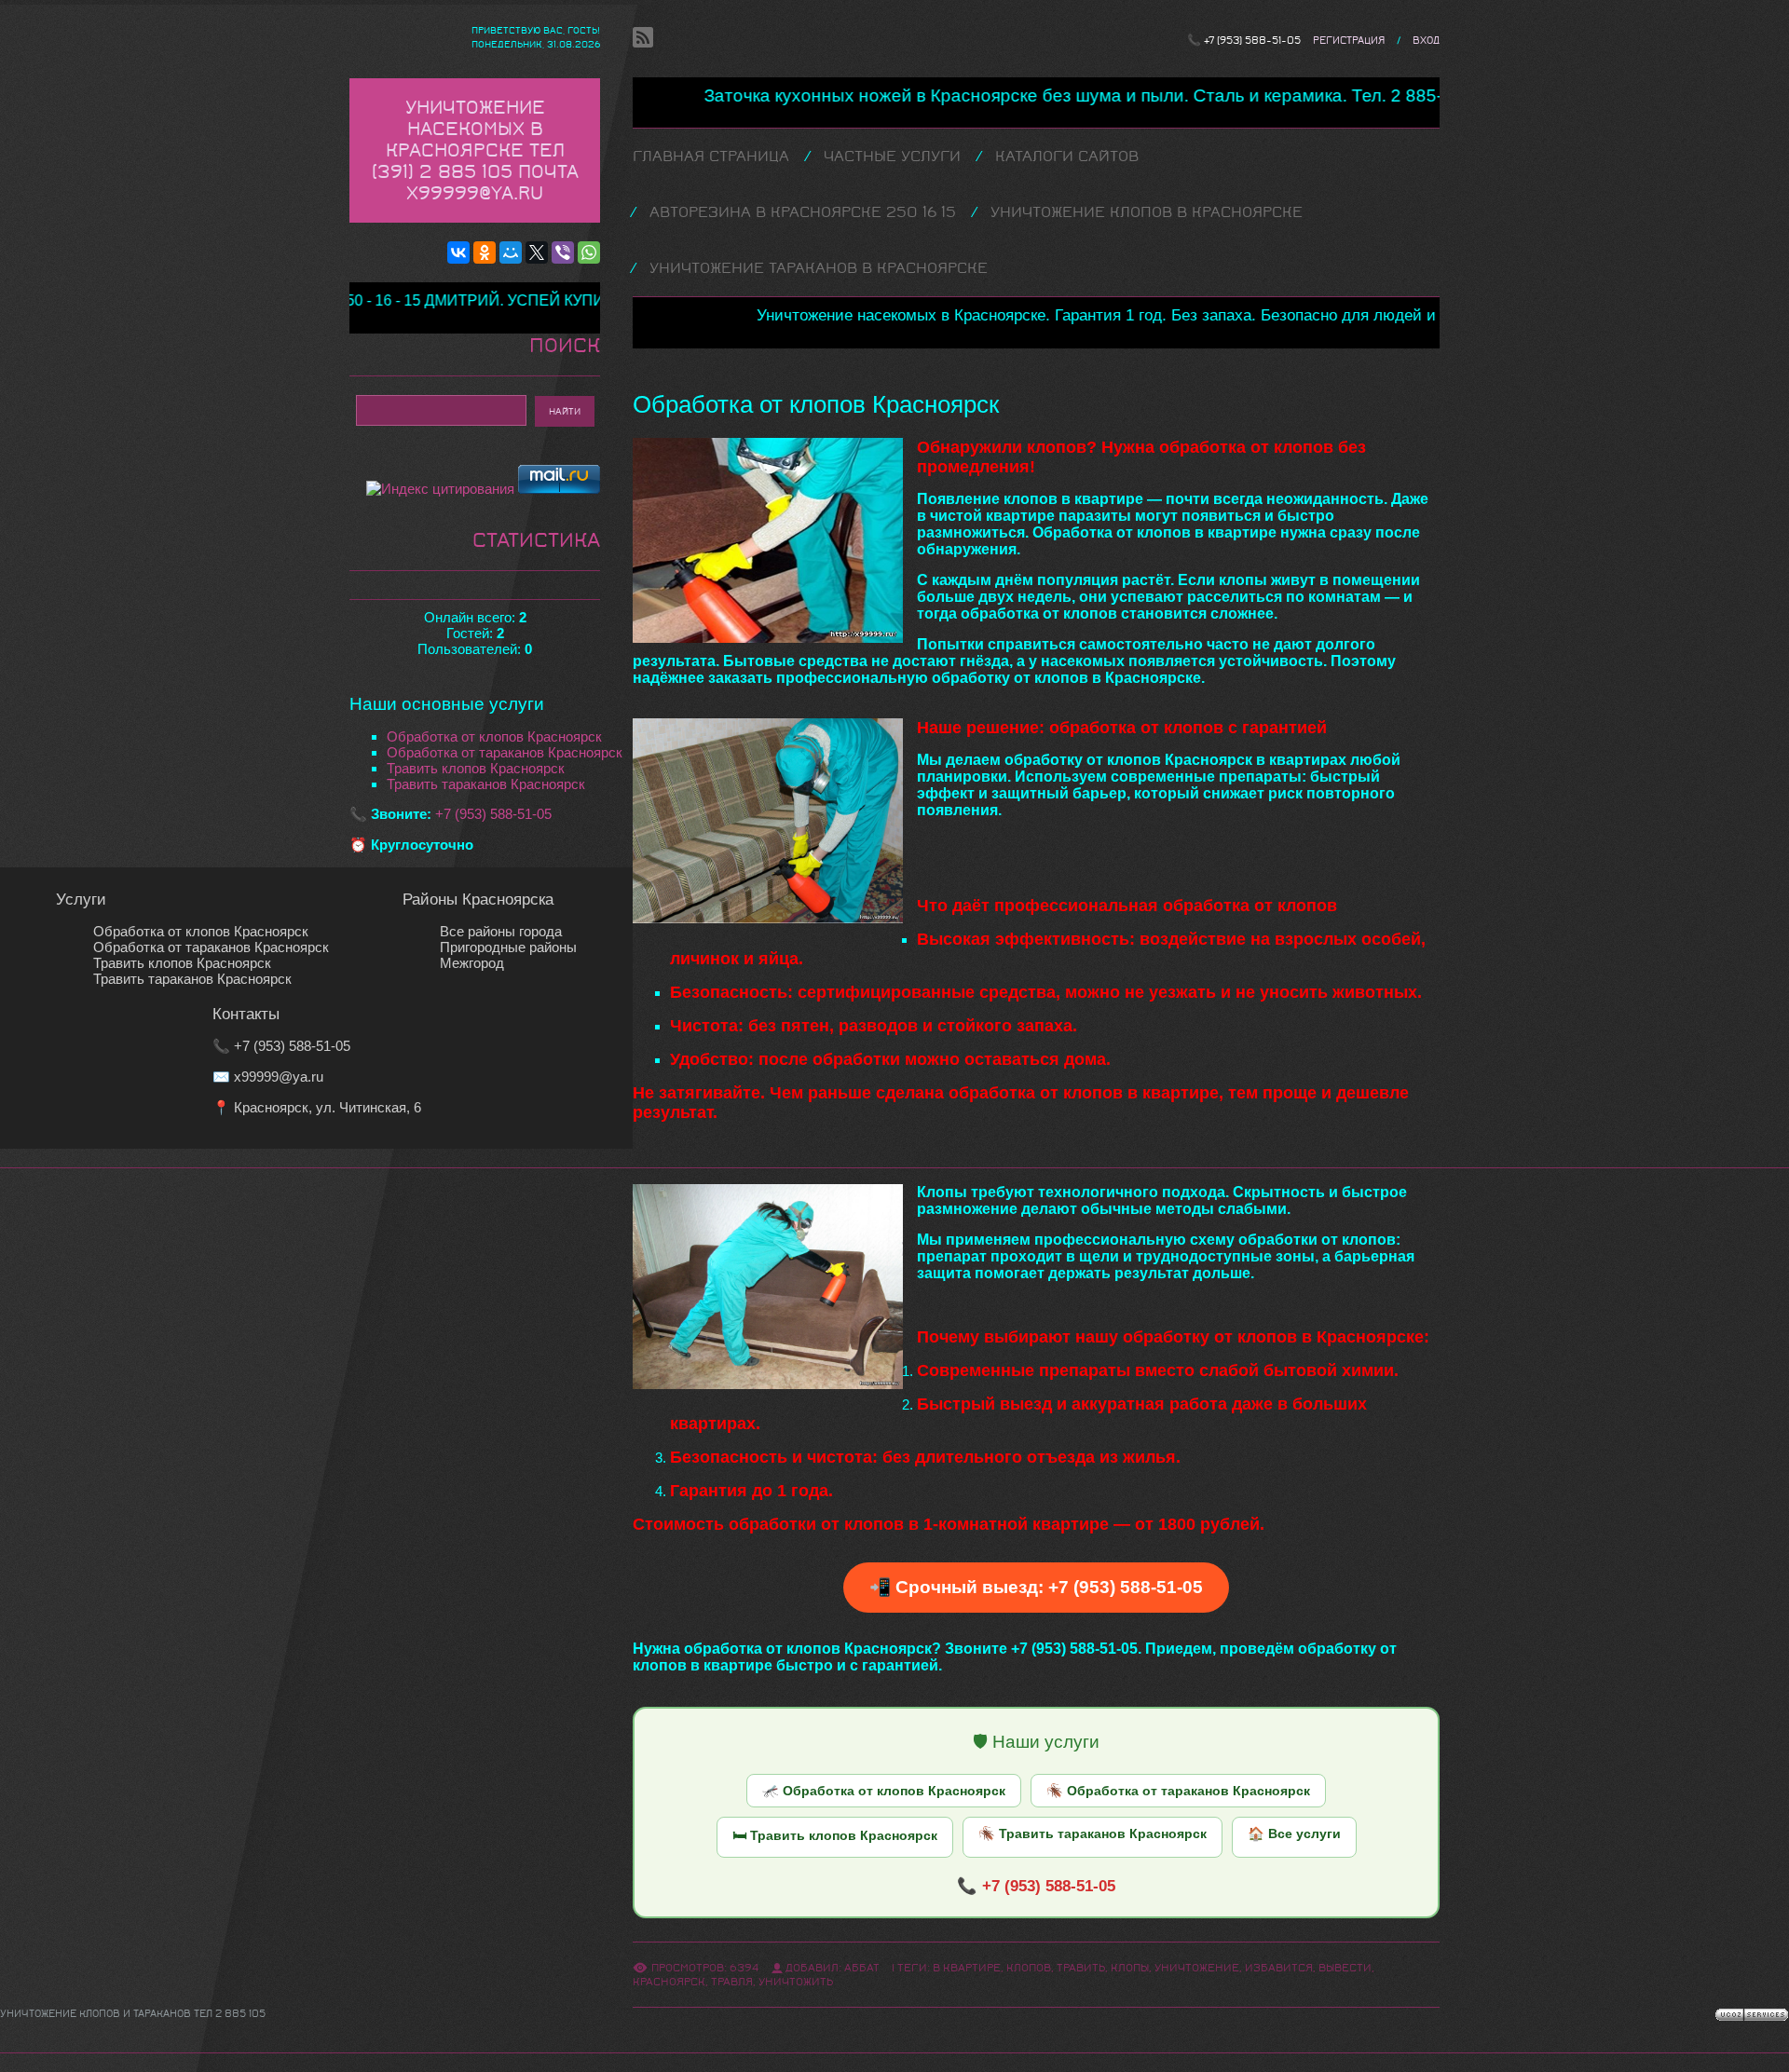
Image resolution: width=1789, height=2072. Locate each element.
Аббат (862, 1968)
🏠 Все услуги (1294, 1833)
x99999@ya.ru (279, 1077)
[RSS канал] (643, 37)
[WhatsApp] (589, 252)
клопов (1029, 1968)
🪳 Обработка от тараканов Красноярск (1178, 1791)
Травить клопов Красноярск (476, 768)
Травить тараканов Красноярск (486, 784)
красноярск (669, 1982)
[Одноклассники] (485, 252)
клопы (1130, 1968)
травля (732, 1982)
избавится (1279, 1968)
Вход (1426, 41)
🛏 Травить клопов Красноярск (835, 1835)
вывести (1345, 1968)
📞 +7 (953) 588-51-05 (1036, 1886)
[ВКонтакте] (458, 252)
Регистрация (1349, 41)
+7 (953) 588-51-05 (1252, 41)
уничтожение (1197, 1968)
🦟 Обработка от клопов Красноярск (884, 1791)
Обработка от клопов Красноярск (494, 736)
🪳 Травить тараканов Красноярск (1093, 1833)
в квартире (967, 1968)
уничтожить (796, 1982)
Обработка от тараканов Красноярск (505, 752)
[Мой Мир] (511, 252)
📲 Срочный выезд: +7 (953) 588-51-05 (1036, 1587)
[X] (537, 252)
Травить (1081, 1968)
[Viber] (563, 252)
